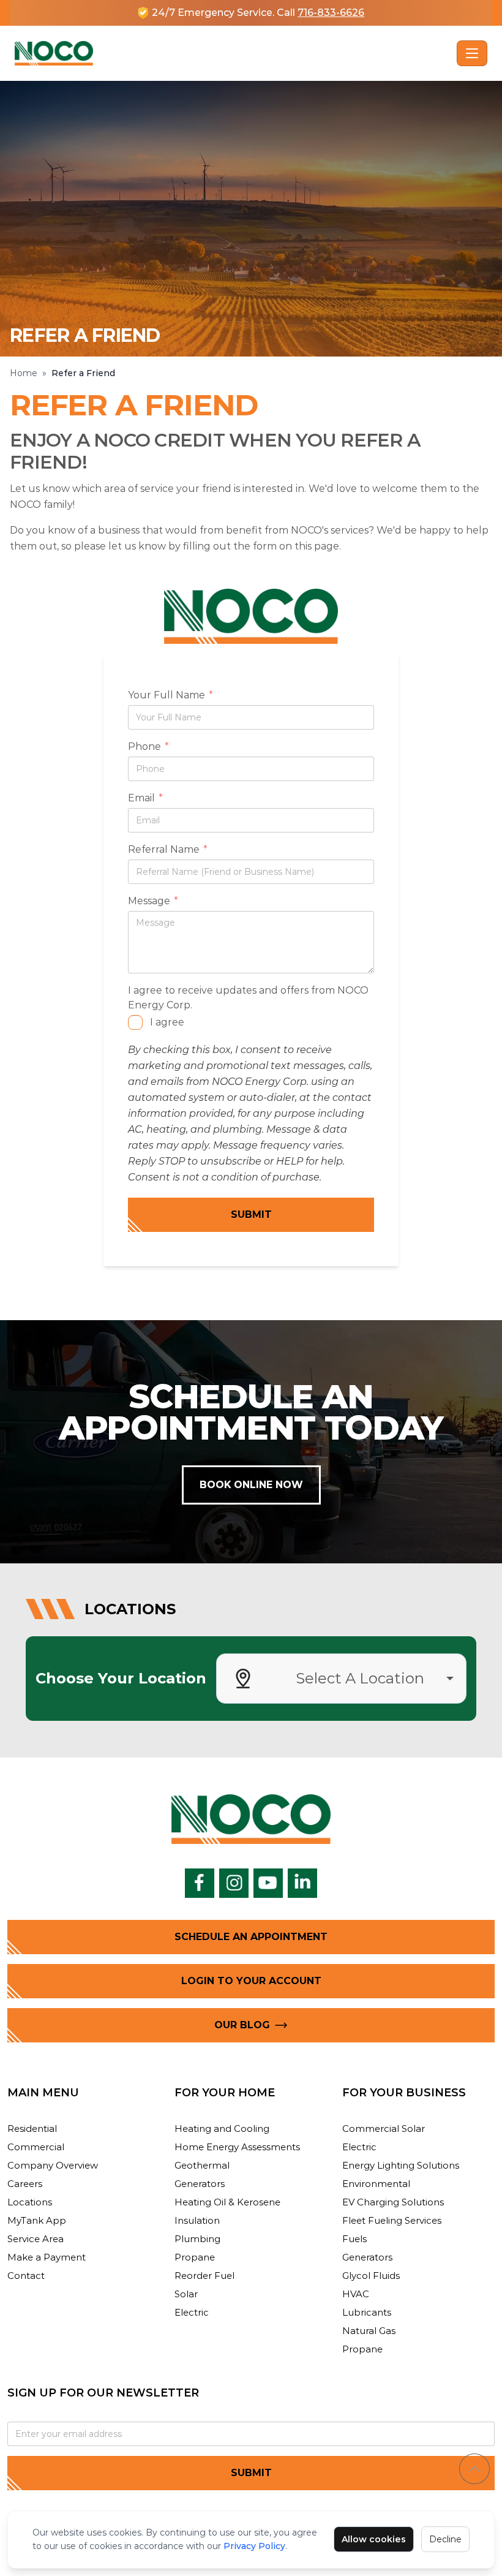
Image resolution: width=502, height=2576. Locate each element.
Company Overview (53, 2165)
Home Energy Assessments (237, 2147)
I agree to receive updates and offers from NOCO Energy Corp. (248, 998)
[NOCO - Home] (233, 53)
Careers (25, 2184)
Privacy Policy (254, 2546)
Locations (30, 2202)
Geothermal (202, 2165)
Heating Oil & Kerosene (227, 2202)
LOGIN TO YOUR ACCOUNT (251, 1981)
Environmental (376, 2184)
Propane (195, 2257)
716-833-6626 (331, 13)
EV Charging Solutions (393, 2202)
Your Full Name (170, 696)
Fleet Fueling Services (392, 2220)
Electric (192, 2312)
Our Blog (242, 2025)
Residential (32, 2128)
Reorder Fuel (204, 2276)
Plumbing (197, 2239)
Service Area (36, 2239)
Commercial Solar (384, 2128)
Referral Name (168, 850)
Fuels (354, 2239)
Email (145, 799)
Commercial (36, 2147)
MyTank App (37, 2220)
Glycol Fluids (371, 2276)
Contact (26, 2276)
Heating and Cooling (222, 2128)
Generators (200, 2184)
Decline (445, 2539)
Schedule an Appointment (251, 1937)
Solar (186, 2294)
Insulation (197, 2220)
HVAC (356, 2294)
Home (24, 373)
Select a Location (360, 1678)
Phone (148, 747)
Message (153, 902)
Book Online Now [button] (251, 1485)
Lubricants (367, 2312)
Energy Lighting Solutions (401, 2165)
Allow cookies (374, 2539)
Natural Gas (369, 2331)
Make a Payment (47, 2257)
